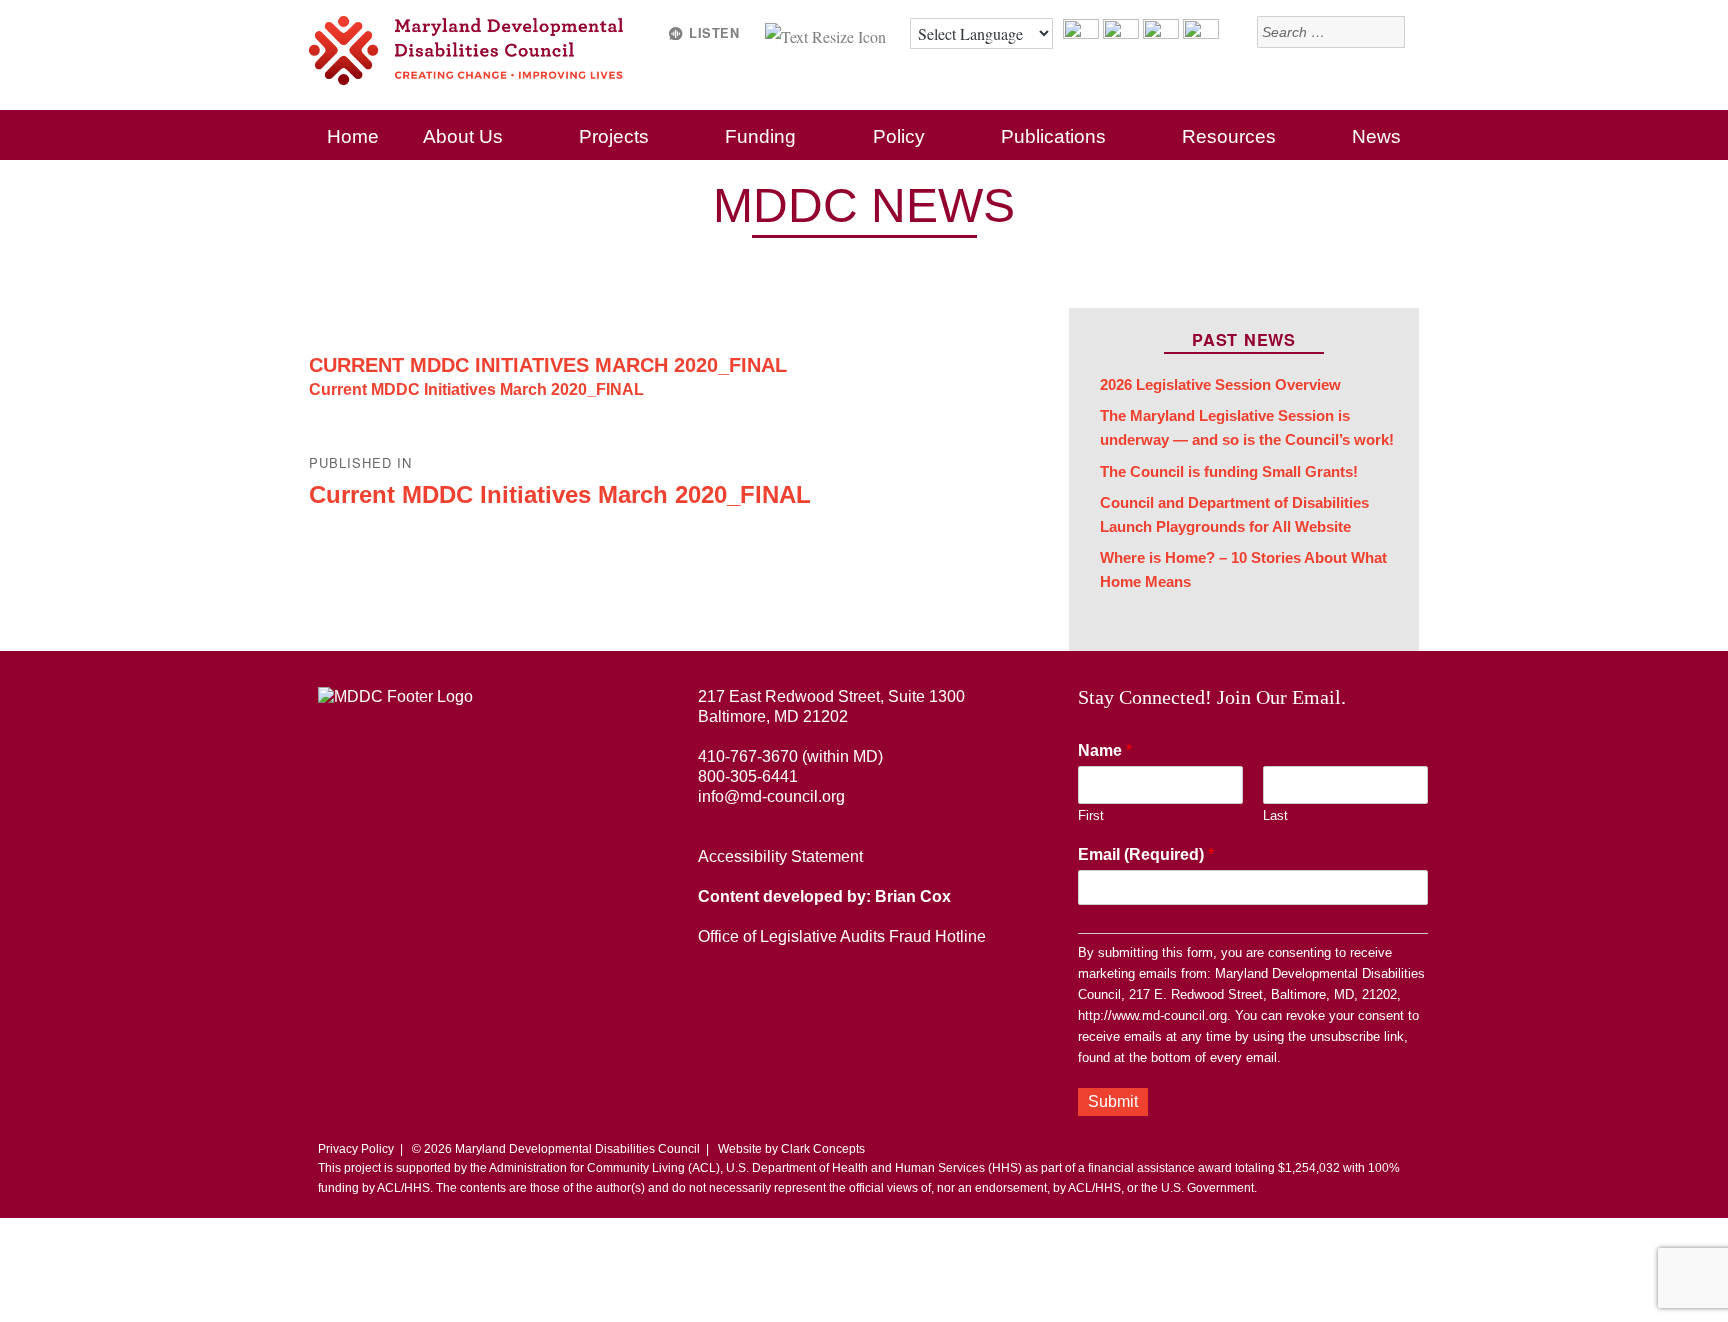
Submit (1113, 1101)
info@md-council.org (771, 796)
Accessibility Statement (780, 856)
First (1091, 815)
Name (1105, 750)
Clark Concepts (823, 1149)
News (1376, 136)
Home (353, 136)
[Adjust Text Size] (827, 33)
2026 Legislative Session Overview (1220, 385)
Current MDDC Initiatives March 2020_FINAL (548, 365)
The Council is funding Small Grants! (1229, 472)
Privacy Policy (356, 1149)
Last (1275, 815)
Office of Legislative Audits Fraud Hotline (842, 936)
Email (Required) (1146, 854)
